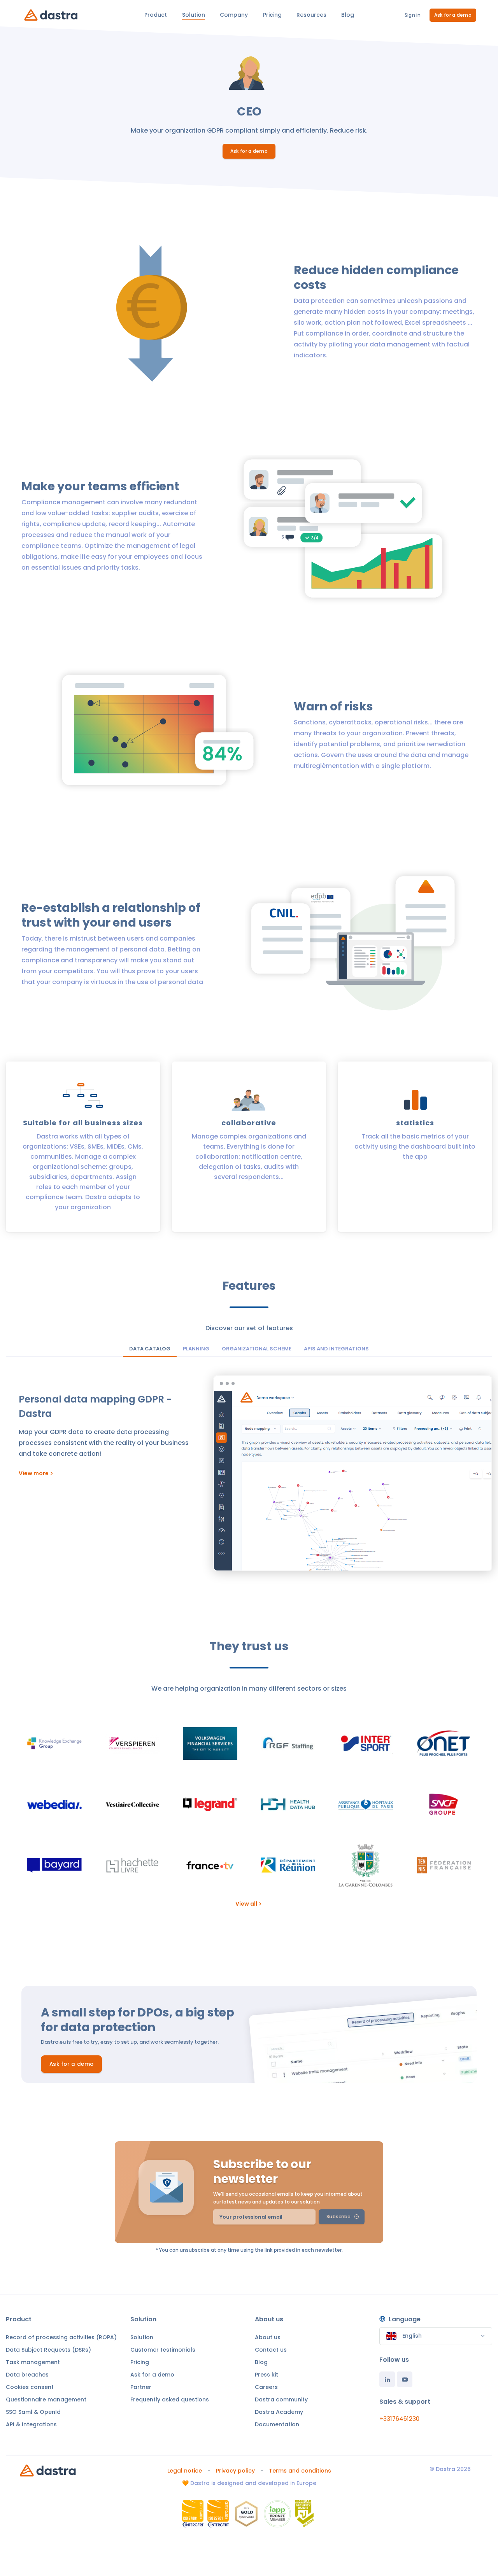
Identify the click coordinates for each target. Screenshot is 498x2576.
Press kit (267, 2375)
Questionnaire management (46, 2399)
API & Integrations (31, 2424)
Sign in (413, 15)
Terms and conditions (300, 2471)
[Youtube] (405, 2379)
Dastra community (281, 2399)
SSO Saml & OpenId (33, 2412)
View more (34, 1473)
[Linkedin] (387, 2379)
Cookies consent (30, 2387)
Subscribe (339, 2217)
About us (268, 2337)
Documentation (277, 2424)
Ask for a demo (453, 15)
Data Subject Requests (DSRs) (48, 2350)
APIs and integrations (336, 1349)
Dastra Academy (279, 2412)
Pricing (140, 2362)
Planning (196, 1349)
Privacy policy (235, 2471)
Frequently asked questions (170, 2399)
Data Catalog (150, 1349)
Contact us (271, 2350)
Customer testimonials (163, 2350)
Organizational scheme (257, 1349)
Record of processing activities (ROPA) (61, 2337)
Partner (141, 2387)
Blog (261, 2362)
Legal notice (185, 2471)
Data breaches (27, 2375)
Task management (33, 2362)
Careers (266, 2387)
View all (246, 1904)
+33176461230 (399, 2419)
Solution (142, 2337)
